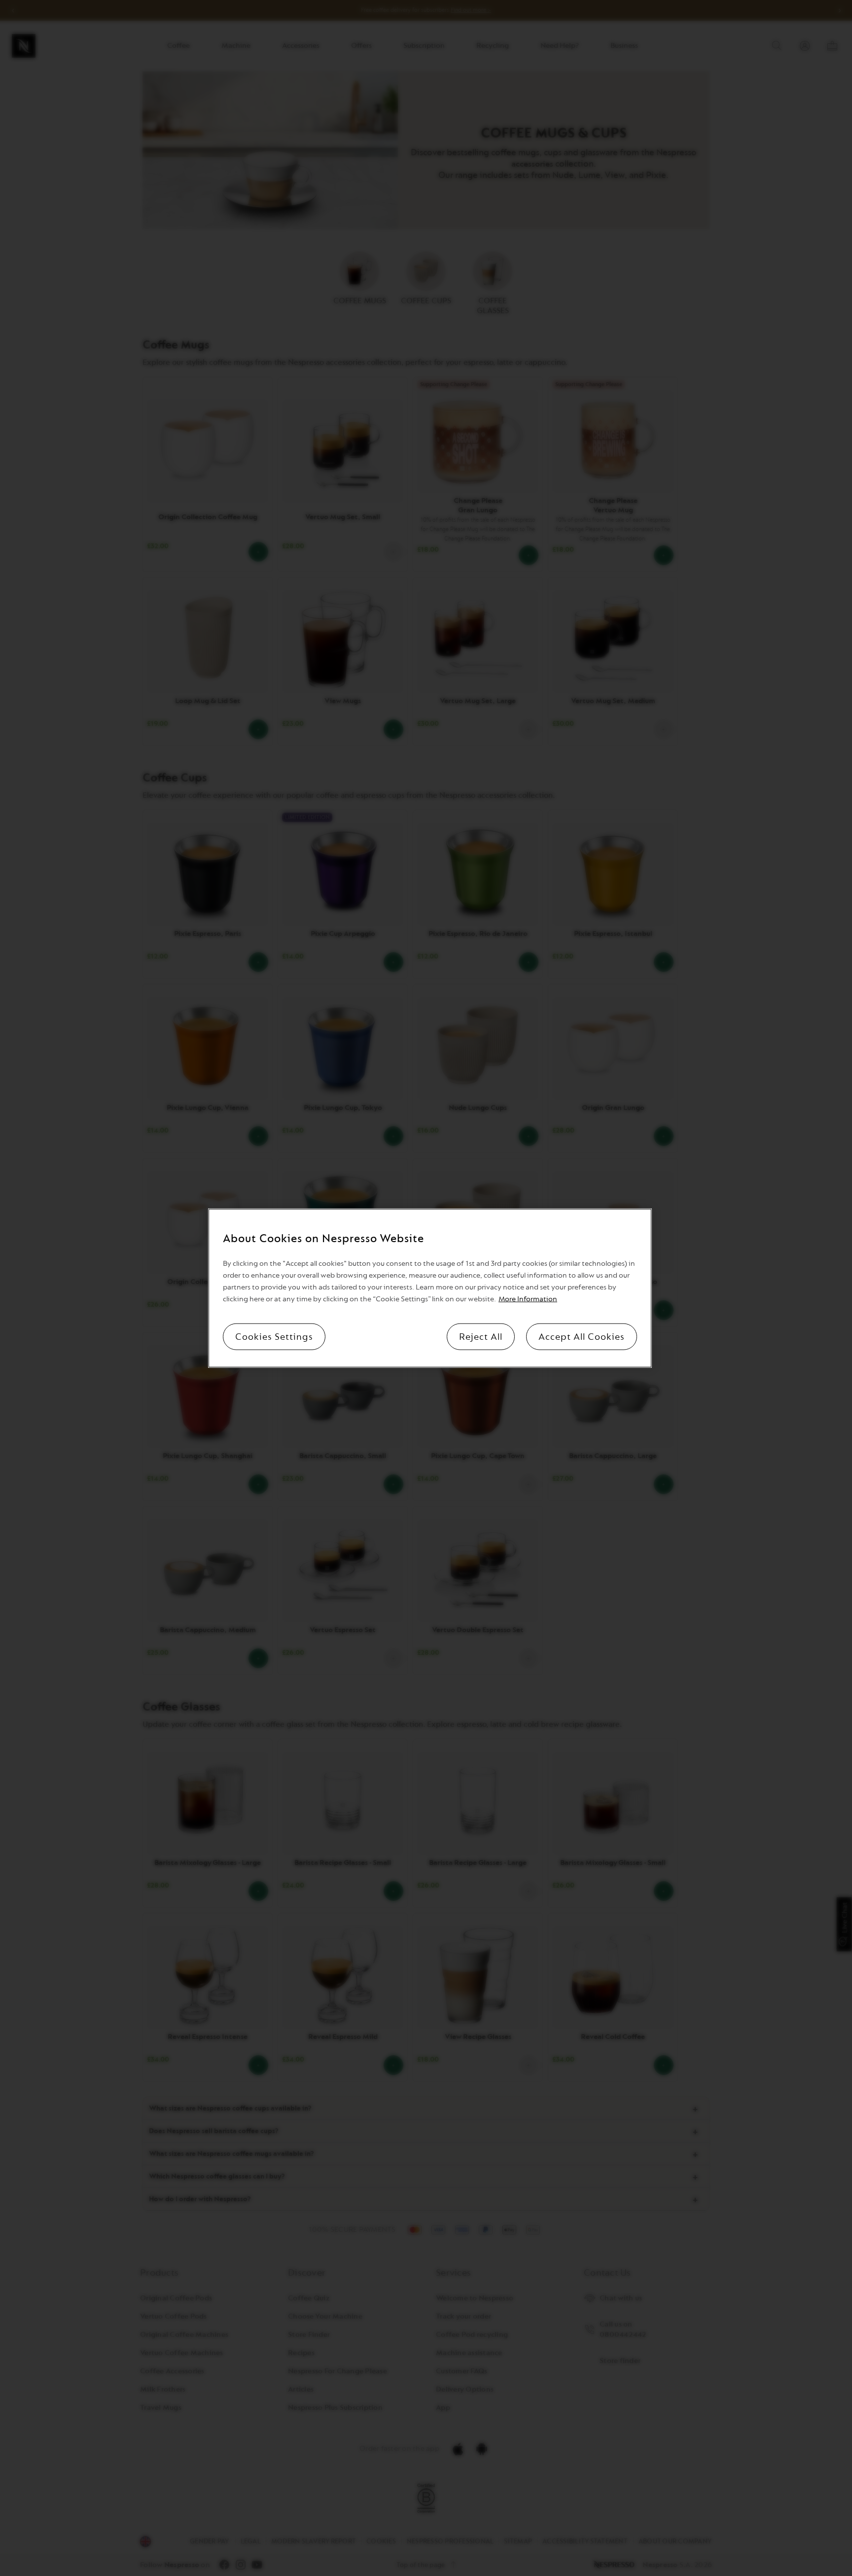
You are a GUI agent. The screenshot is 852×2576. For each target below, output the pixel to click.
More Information (528, 1299)
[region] (430, 1288)
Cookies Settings (274, 1336)
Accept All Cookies (582, 1336)
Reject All (481, 1336)
